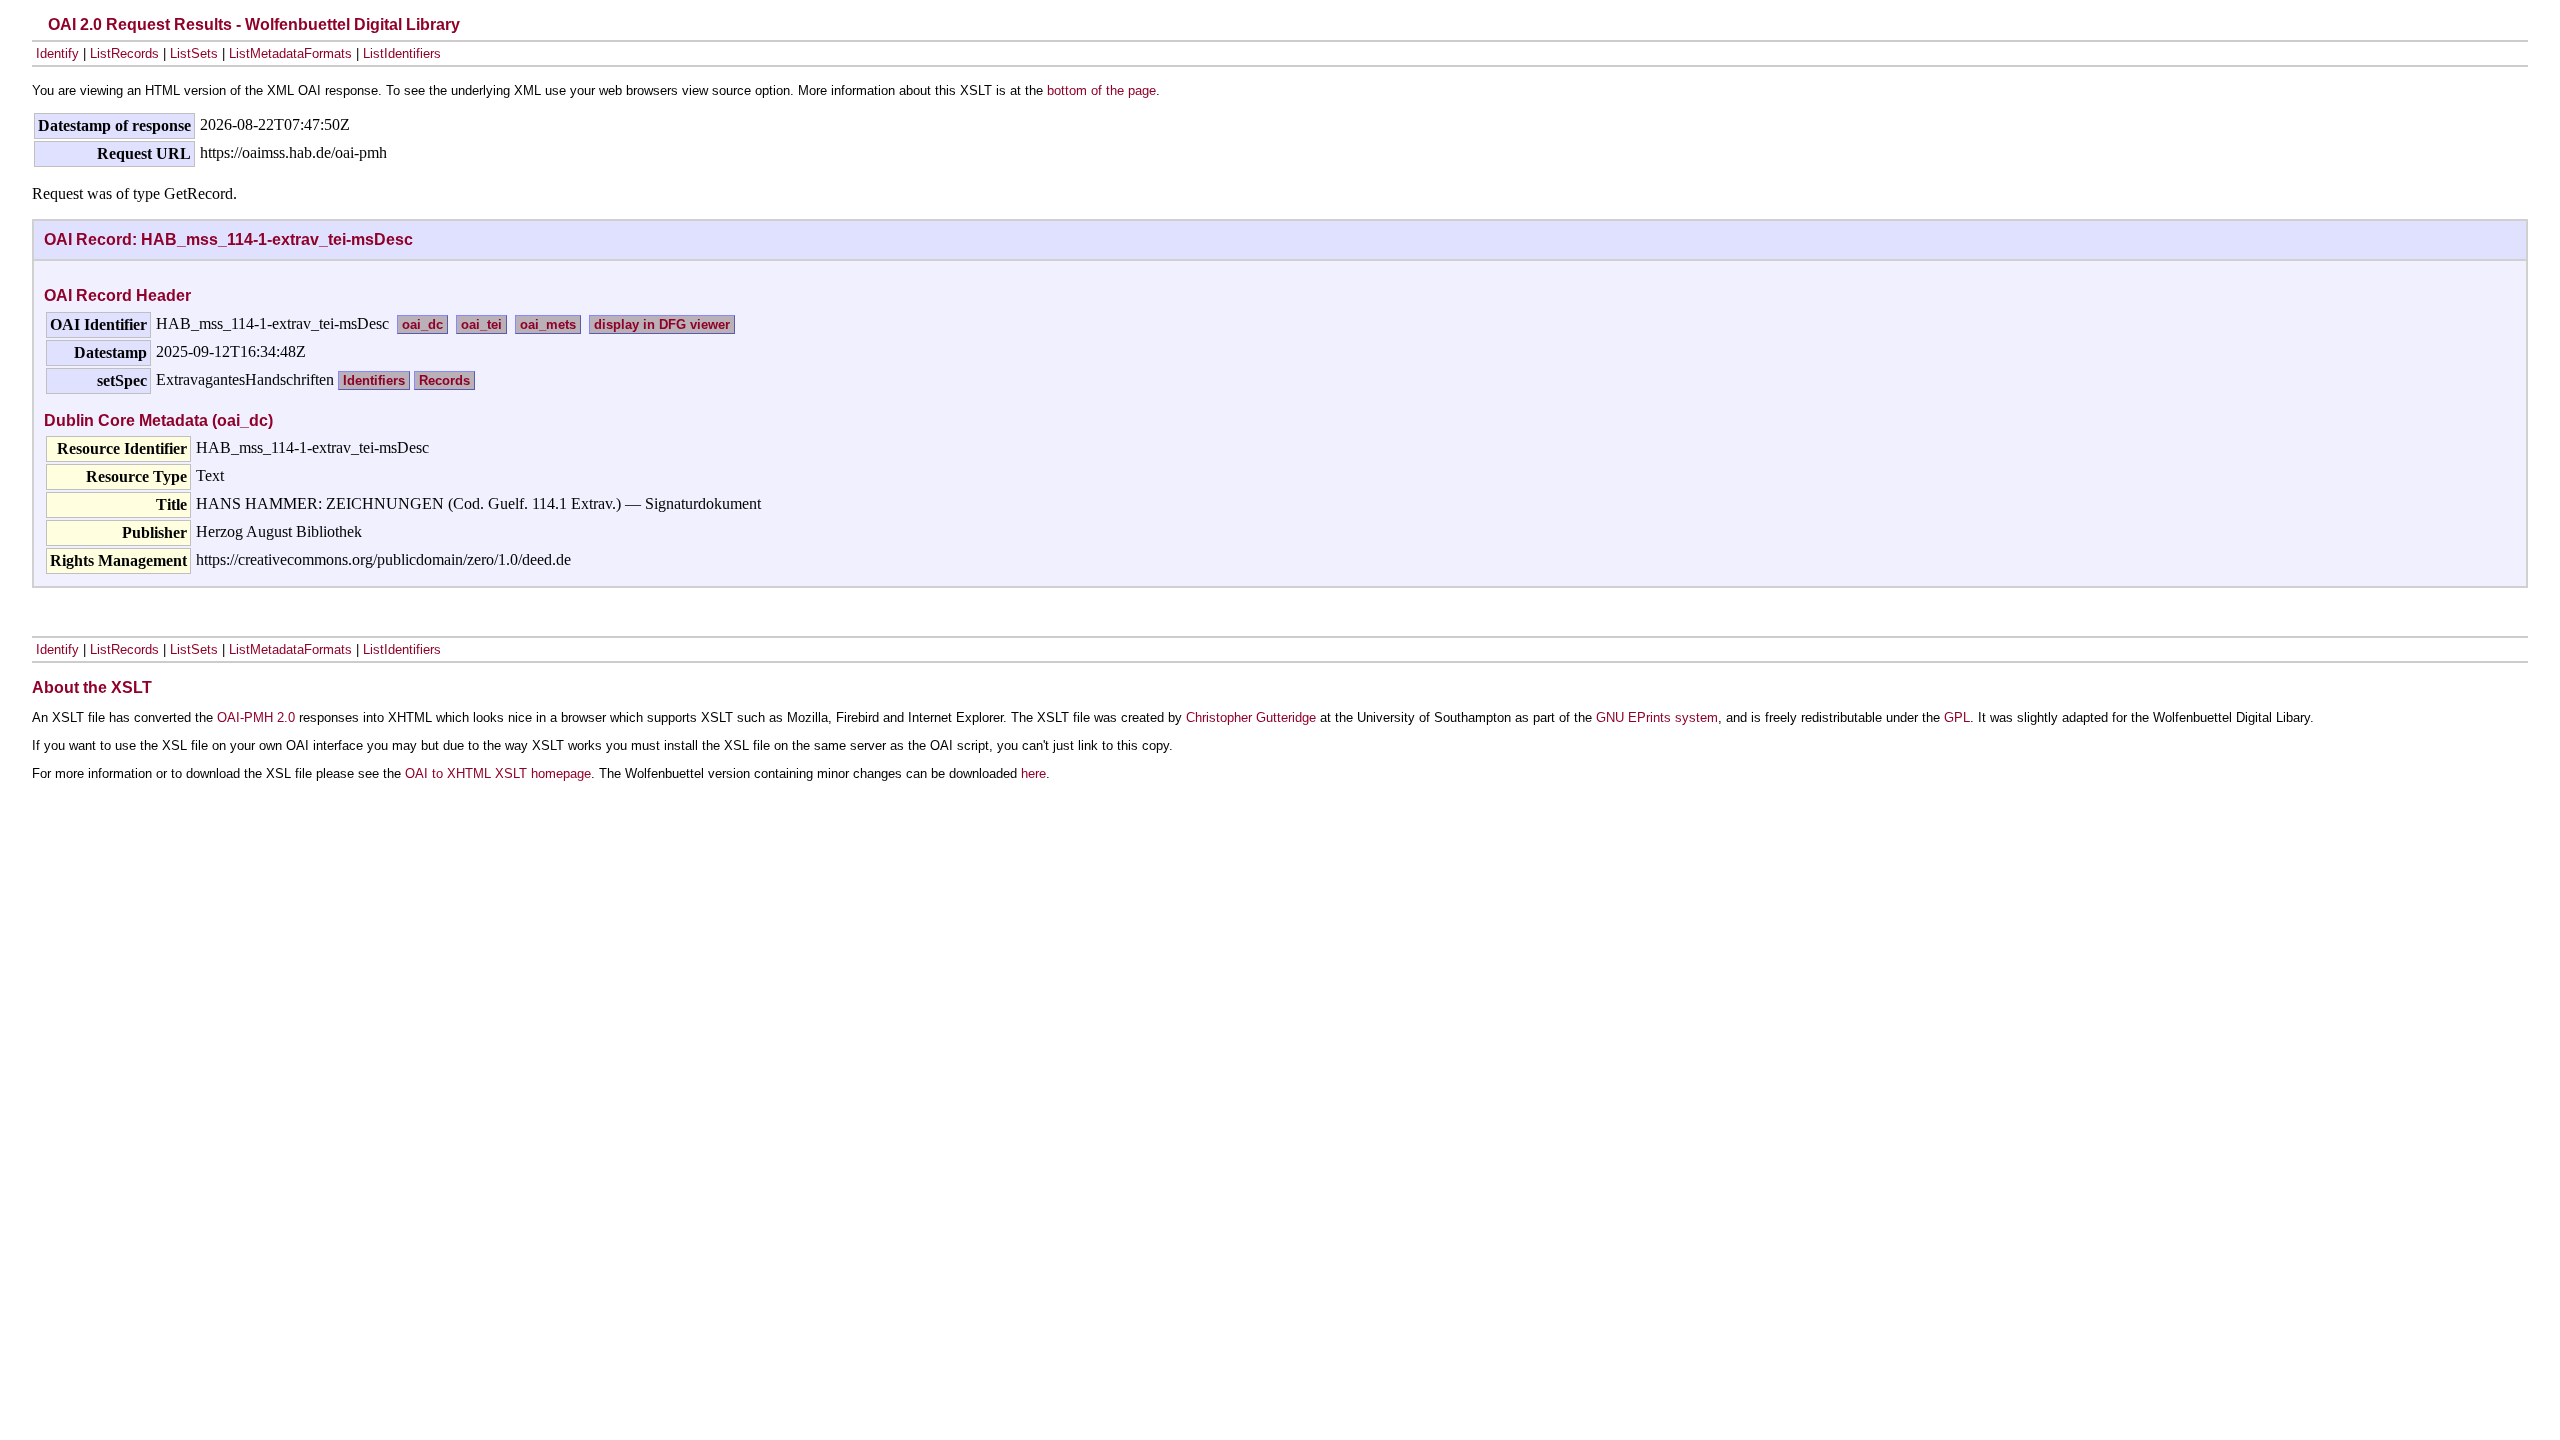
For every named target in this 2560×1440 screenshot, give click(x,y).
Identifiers (374, 380)
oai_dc (422, 324)
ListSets (194, 53)
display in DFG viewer (662, 324)
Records (444, 380)
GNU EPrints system (1657, 717)
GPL (1957, 717)
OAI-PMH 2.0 (256, 717)
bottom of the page (1101, 90)
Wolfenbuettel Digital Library (352, 24)
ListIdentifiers (402, 53)
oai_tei (481, 324)
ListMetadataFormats (290, 53)
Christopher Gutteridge (1251, 717)
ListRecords (124, 53)
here (1033, 773)
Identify (57, 53)
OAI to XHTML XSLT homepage (498, 773)
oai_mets (548, 324)
